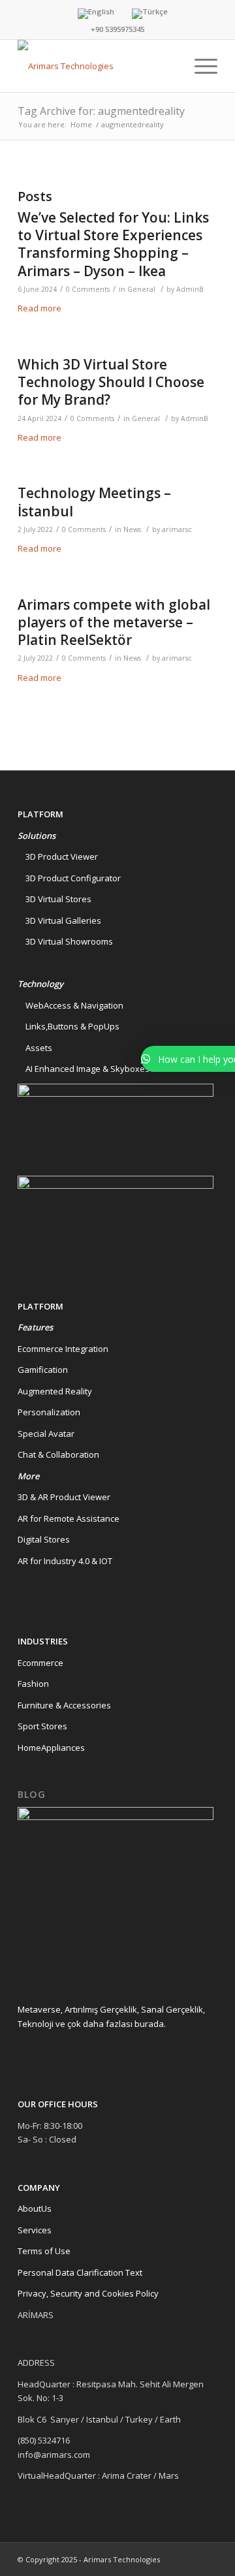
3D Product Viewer (58, 856)
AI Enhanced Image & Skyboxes (84, 1069)
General (141, 289)
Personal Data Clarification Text (81, 2272)
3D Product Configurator (69, 878)
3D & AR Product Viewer (64, 1497)
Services (35, 2230)
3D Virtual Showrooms (65, 941)
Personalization (49, 1412)
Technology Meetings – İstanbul (94, 502)
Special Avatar (46, 1434)
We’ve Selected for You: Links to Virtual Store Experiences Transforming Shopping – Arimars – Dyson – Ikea (113, 244)
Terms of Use (44, 2251)
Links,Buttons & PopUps (69, 1026)
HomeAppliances (51, 1748)
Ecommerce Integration (63, 1349)
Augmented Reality (55, 1391)
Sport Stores (42, 1726)
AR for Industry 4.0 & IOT (65, 1561)
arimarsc (177, 529)
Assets (35, 1048)
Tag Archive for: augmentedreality (101, 111)
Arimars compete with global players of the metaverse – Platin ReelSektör (114, 622)
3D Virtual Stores (55, 899)
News (132, 529)
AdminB (190, 289)
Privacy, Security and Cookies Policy (88, 2293)
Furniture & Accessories (64, 1705)
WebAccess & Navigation (70, 1005)
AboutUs (35, 2208)
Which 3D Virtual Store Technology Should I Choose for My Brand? (111, 382)
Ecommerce (40, 1663)
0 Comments (88, 289)
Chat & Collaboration (58, 1454)
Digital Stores (44, 1539)
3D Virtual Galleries (59, 920)
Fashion (33, 1684)
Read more (39, 308)
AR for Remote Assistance (69, 1518)
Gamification (43, 1370)
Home (81, 124)
